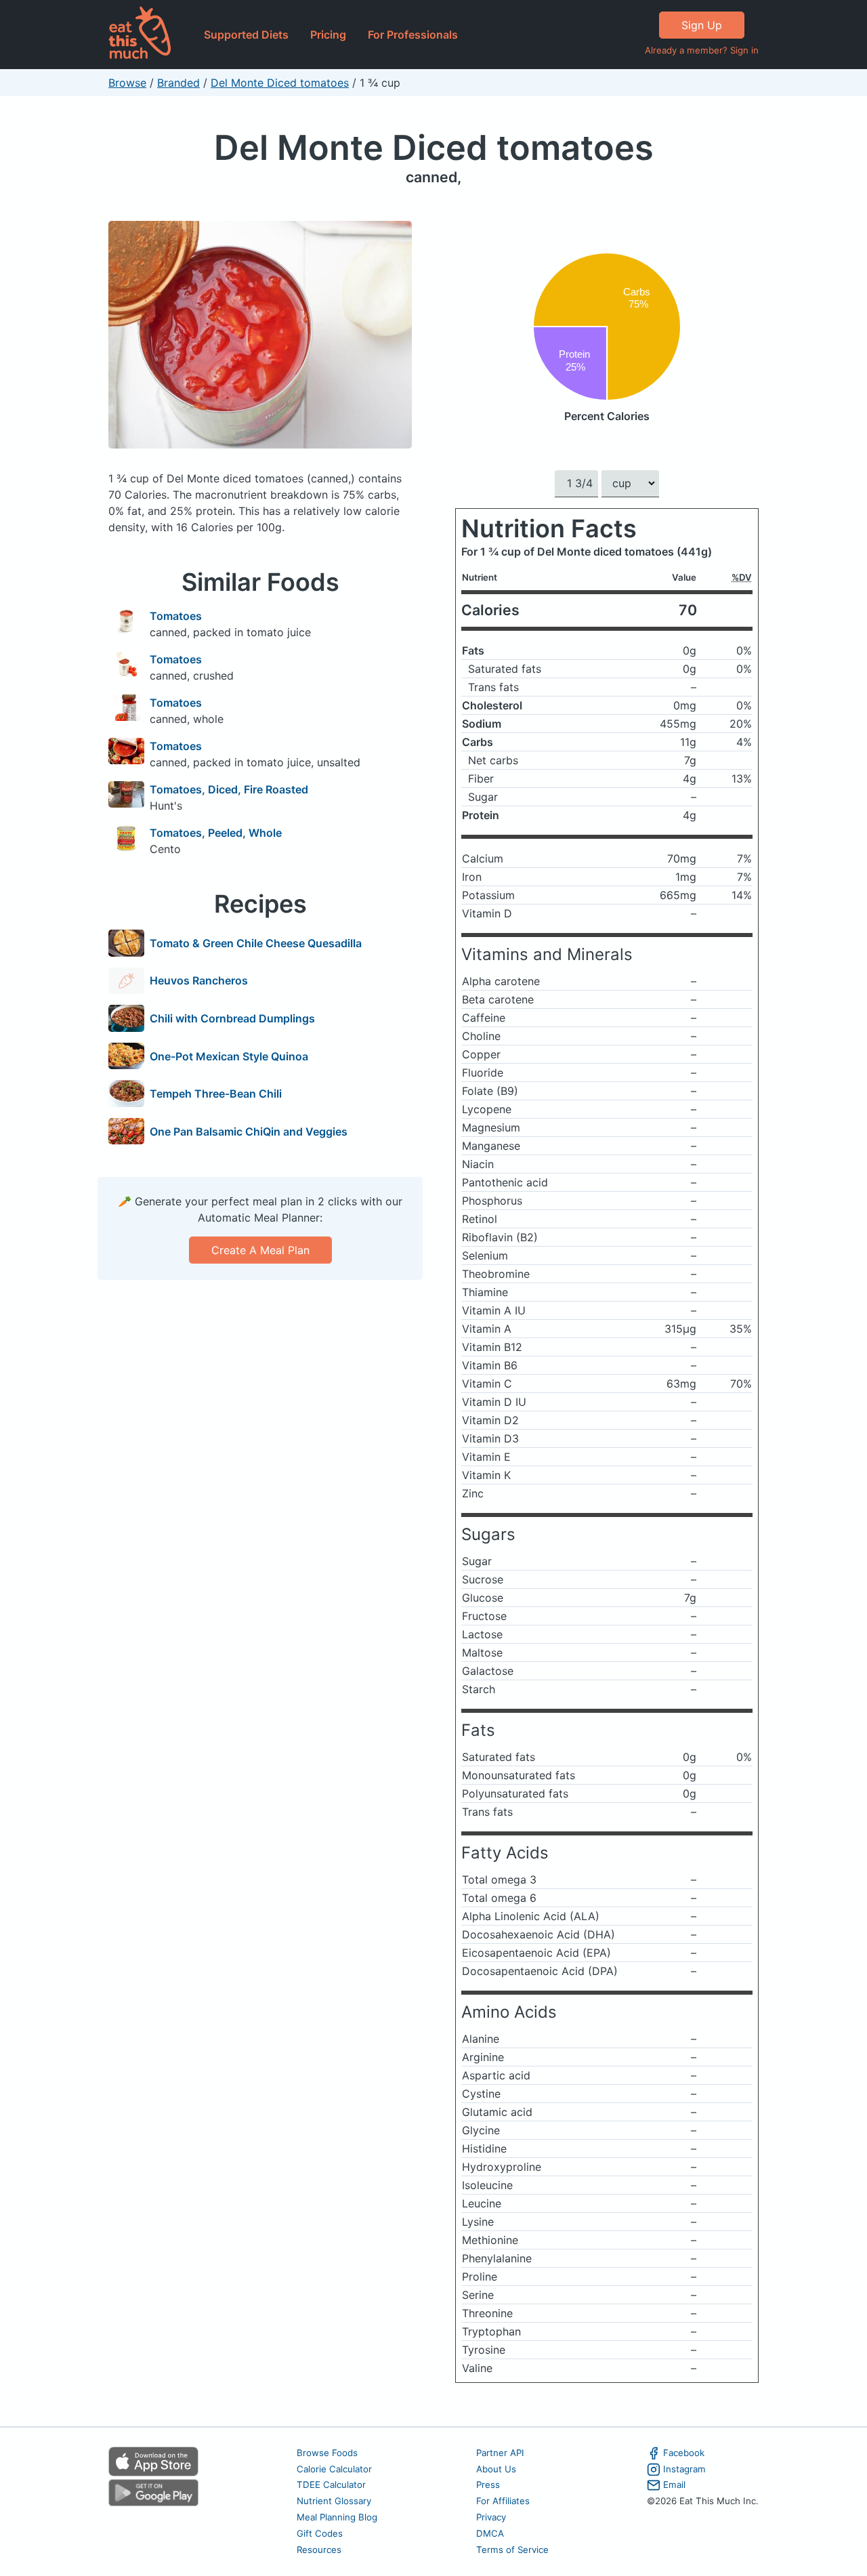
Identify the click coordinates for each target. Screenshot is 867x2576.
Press (488, 2485)
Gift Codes (320, 2533)
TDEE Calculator (331, 2485)
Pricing (328, 35)
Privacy (491, 2517)
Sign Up (702, 25)
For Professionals (413, 35)
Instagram (684, 2469)
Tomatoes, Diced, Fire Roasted (229, 789)
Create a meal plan (260, 1250)
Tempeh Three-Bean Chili (216, 1094)
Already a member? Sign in (702, 50)
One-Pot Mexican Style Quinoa (229, 1056)
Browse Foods (327, 2453)
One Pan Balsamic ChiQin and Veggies (249, 1131)
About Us (496, 2469)
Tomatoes (176, 616)
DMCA (490, 2533)
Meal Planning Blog (337, 2517)
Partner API (500, 2453)
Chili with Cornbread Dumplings (232, 1018)
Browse (127, 83)
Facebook (684, 2453)
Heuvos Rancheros (199, 980)
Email (674, 2485)
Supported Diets (246, 35)
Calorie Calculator (334, 2469)
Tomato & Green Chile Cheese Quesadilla (256, 943)
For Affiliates (503, 2501)
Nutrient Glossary (334, 2501)
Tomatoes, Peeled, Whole (216, 833)
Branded (178, 83)
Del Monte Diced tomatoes (280, 83)
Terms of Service (512, 2550)
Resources (319, 2550)
